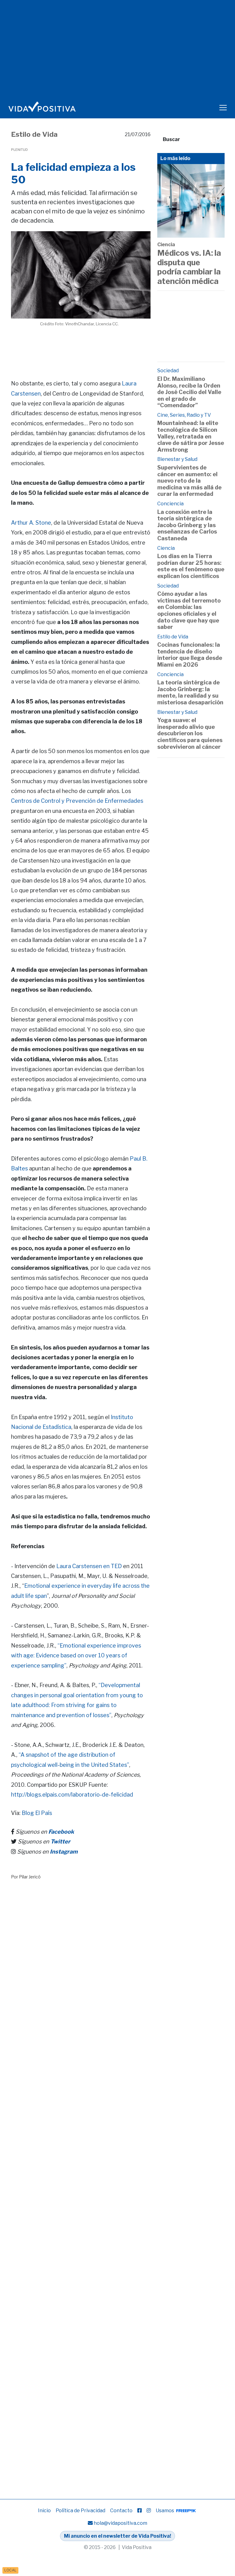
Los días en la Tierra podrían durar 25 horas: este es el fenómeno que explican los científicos (191, 566)
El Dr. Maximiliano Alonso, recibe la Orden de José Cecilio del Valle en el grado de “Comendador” (189, 392)
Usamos (165, 2511)
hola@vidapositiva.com (120, 2523)
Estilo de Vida (34, 134)
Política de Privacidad (80, 2511)
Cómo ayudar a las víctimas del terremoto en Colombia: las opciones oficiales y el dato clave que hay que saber (189, 610)
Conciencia (170, 504)
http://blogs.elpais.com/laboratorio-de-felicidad (72, 1795)
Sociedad (168, 371)
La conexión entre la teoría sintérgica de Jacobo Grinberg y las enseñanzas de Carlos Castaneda (187, 525)
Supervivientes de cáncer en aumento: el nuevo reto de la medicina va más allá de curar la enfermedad (189, 481)
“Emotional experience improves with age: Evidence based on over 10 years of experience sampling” (76, 1655)
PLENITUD (19, 150)
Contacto (121, 2511)
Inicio (44, 2511)
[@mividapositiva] (149, 2511)
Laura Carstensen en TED (89, 1566)
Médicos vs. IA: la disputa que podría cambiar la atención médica (189, 267)
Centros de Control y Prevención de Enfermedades (77, 801)
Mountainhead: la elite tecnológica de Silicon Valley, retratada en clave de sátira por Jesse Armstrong (191, 436)
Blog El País (37, 1813)
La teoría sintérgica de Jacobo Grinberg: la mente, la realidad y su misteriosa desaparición (190, 692)
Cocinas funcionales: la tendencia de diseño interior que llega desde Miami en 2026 (190, 655)
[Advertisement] (122, 346)
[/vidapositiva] (140, 2511)
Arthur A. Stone (31, 523)
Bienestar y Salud (177, 459)
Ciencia (166, 245)
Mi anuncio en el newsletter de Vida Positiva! (117, 2536)
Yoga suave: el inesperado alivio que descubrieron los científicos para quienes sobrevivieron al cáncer (190, 733)
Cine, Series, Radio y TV (184, 415)
